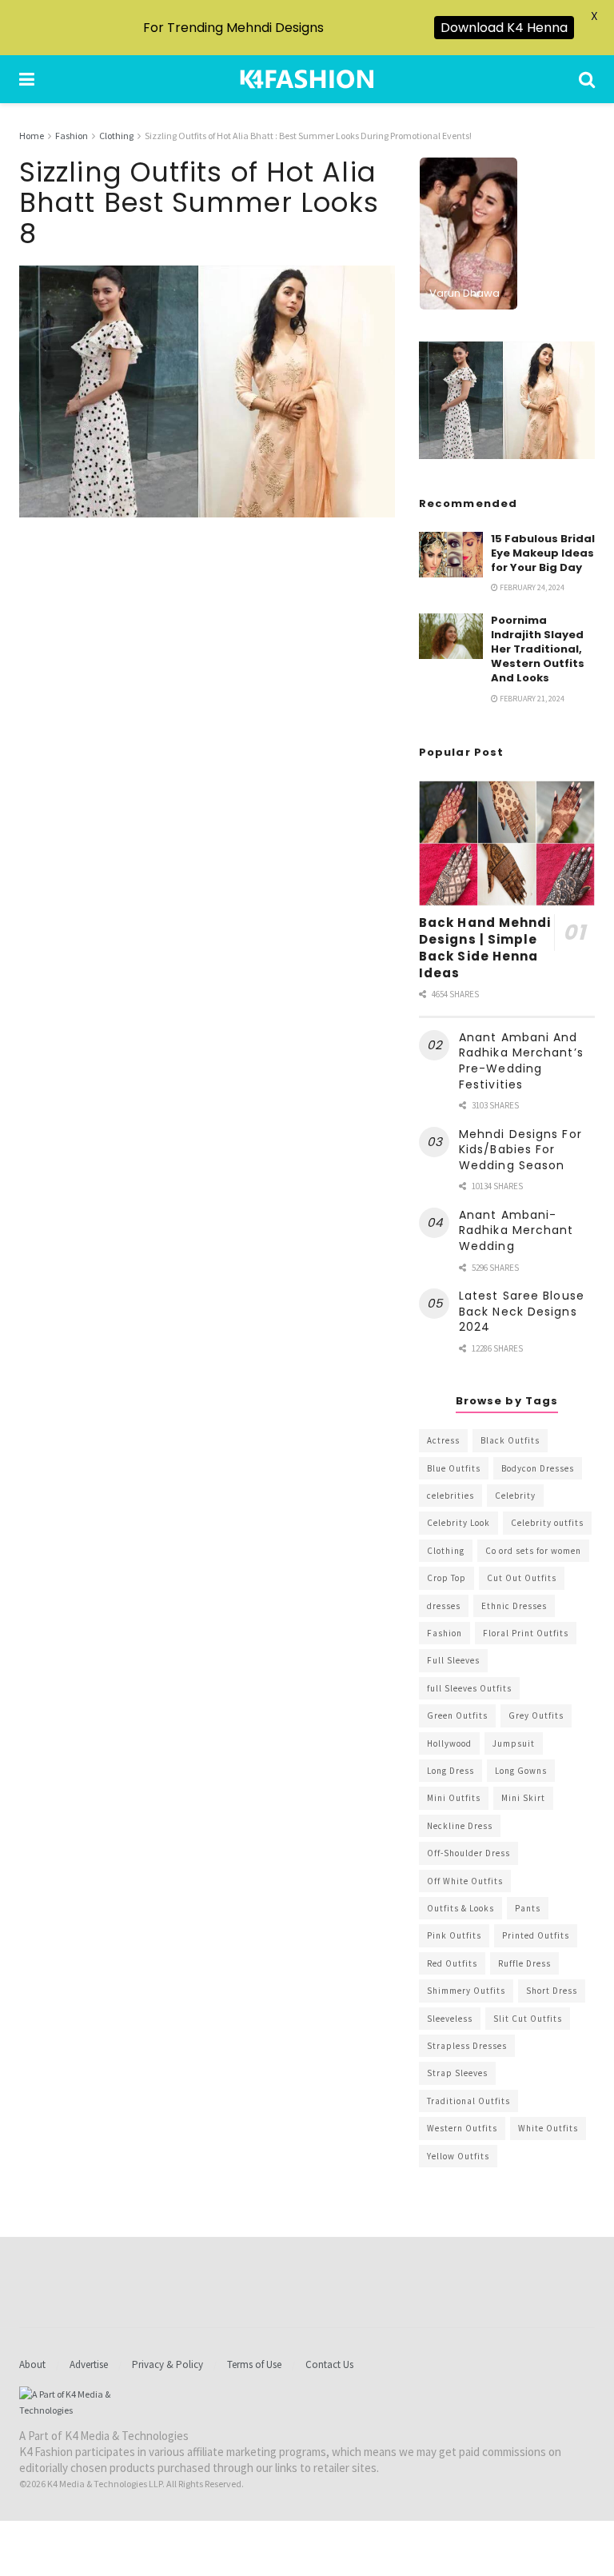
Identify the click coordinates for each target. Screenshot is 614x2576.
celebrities (451, 1496)
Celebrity (515, 1496)
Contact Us (329, 2364)
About (32, 2364)
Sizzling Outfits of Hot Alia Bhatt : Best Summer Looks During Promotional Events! (308, 136)
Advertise (89, 2364)
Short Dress (552, 1991)
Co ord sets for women (533, 1551)
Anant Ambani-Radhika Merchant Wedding (516, 1230)
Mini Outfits (454, 1798)
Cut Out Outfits (522, 1578)
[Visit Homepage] (307, 79)
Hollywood (449, 1743)
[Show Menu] (27, 79)
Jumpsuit (514, 1743)
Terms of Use (254, 2364)
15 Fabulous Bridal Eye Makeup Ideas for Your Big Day (543, 553)
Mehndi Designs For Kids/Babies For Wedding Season (520, 1150)
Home (32, 136)
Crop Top (447, 1578)
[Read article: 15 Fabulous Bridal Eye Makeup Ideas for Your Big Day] (451, 555)
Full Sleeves (453, 1660)
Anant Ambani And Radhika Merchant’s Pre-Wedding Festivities (521, 1061)
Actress (443, 1440)
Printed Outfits (536, 1935)
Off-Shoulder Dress (468, 1853)
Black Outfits (510, 1440)
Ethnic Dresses (514, 1606)
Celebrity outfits (547, 1523)
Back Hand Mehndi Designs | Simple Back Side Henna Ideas (485, 948)
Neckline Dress (460, 1826)
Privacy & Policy (167, 2364)
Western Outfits (462, 2128)
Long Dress (451, 1771)
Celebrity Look (459, 1523)
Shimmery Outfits (466, 1991)
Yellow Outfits (458, 2156)
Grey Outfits (536, 1715)
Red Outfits (452, 1963)
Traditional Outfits (468, 2101)
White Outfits (548, 2128)
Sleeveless (450, 2019)
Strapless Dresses (467, 2046)
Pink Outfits (454, 1935)
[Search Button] (587, 79)
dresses (444, 1606)
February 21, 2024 (531, 699)
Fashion (72, 136)
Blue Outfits (454, 1468)
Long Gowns (521, 1771)
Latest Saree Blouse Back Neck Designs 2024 (522, 1311)
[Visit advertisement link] (507, 400)
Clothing (116, 136)
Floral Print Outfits (526, 1633)
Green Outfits (457, 1715)
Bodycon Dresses (538, 1468)
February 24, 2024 (531, 587)
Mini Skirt (523, 1798)
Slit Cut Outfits (528, 2019)
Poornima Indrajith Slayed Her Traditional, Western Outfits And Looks (538, 649)
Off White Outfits (465, 1881)
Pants (528, 1908)
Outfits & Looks (460, 1908)
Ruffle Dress (524, 1963)
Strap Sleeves (457, 2073)
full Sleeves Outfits (469, 1688)
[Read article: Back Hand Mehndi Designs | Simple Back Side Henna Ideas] (507, 843)
